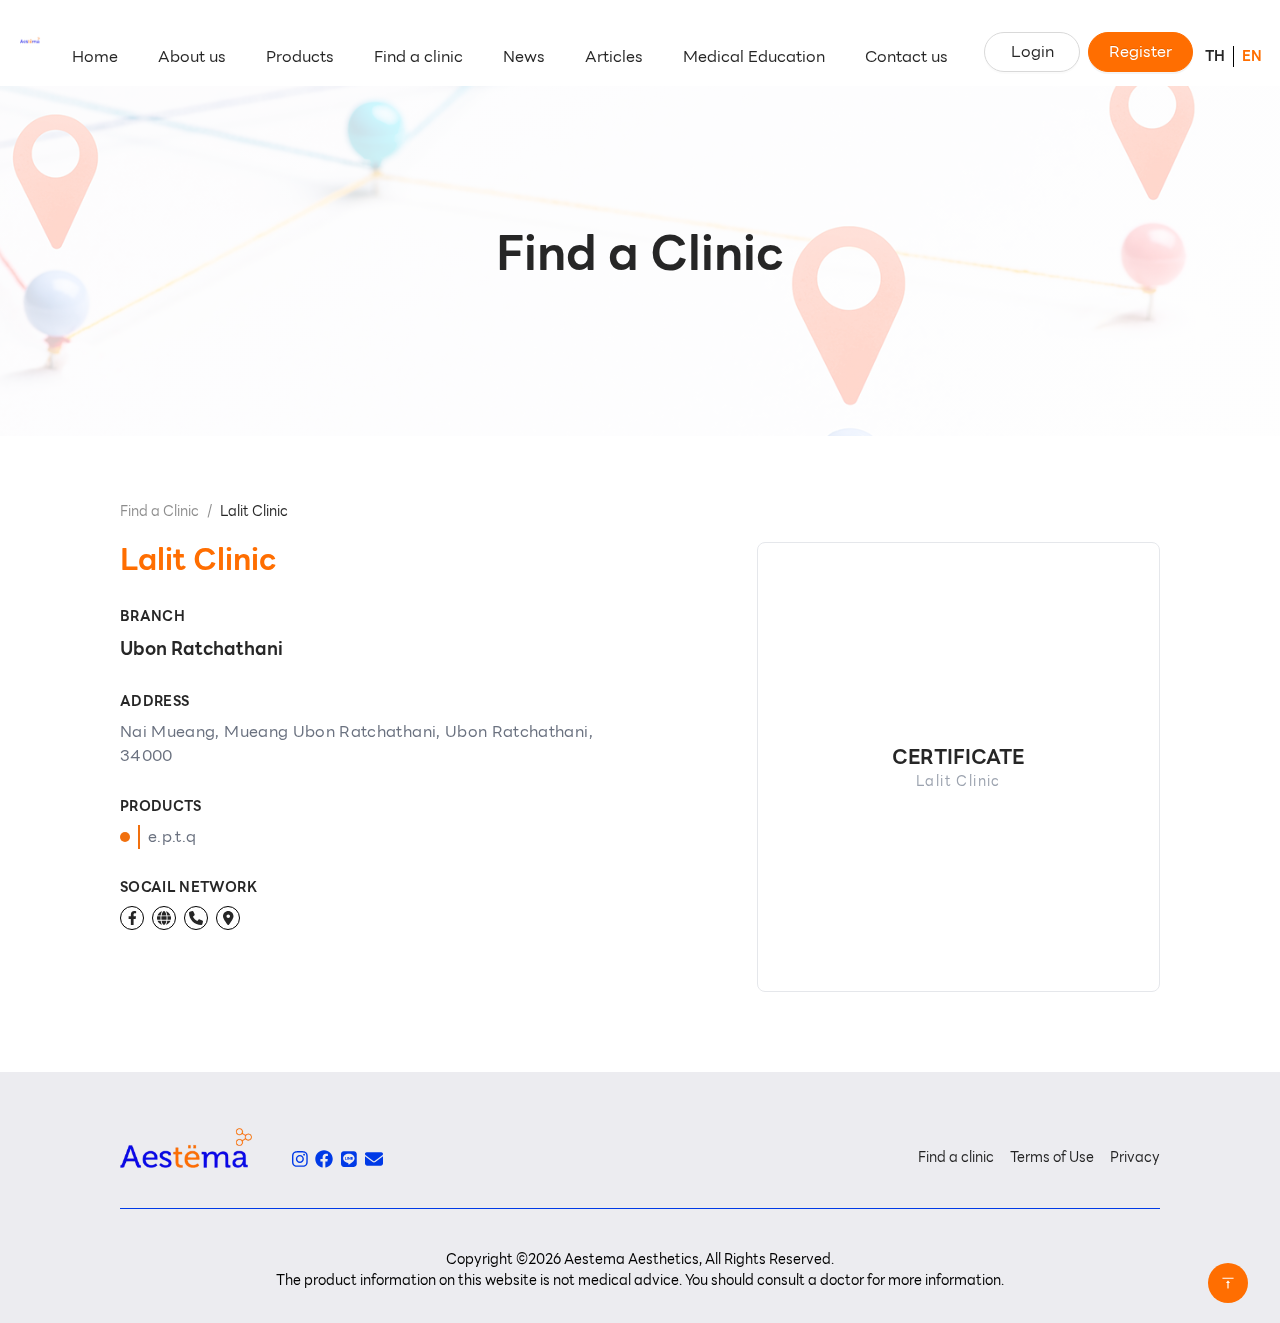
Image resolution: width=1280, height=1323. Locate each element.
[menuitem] (95, 57)
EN (1252, 56)
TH (1215, 56)
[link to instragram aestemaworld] (300, 1159)
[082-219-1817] (196, 918)
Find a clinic (956, 1157)
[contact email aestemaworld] (374, 1159)
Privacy (1135, 1157)
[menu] (510, 57)
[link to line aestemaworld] (349, 1159)
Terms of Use (1052, 1157)
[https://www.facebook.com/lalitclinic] (132, 918)
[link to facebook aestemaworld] (324, 1159)
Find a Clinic (159, 511)
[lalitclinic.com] (164, 918)
